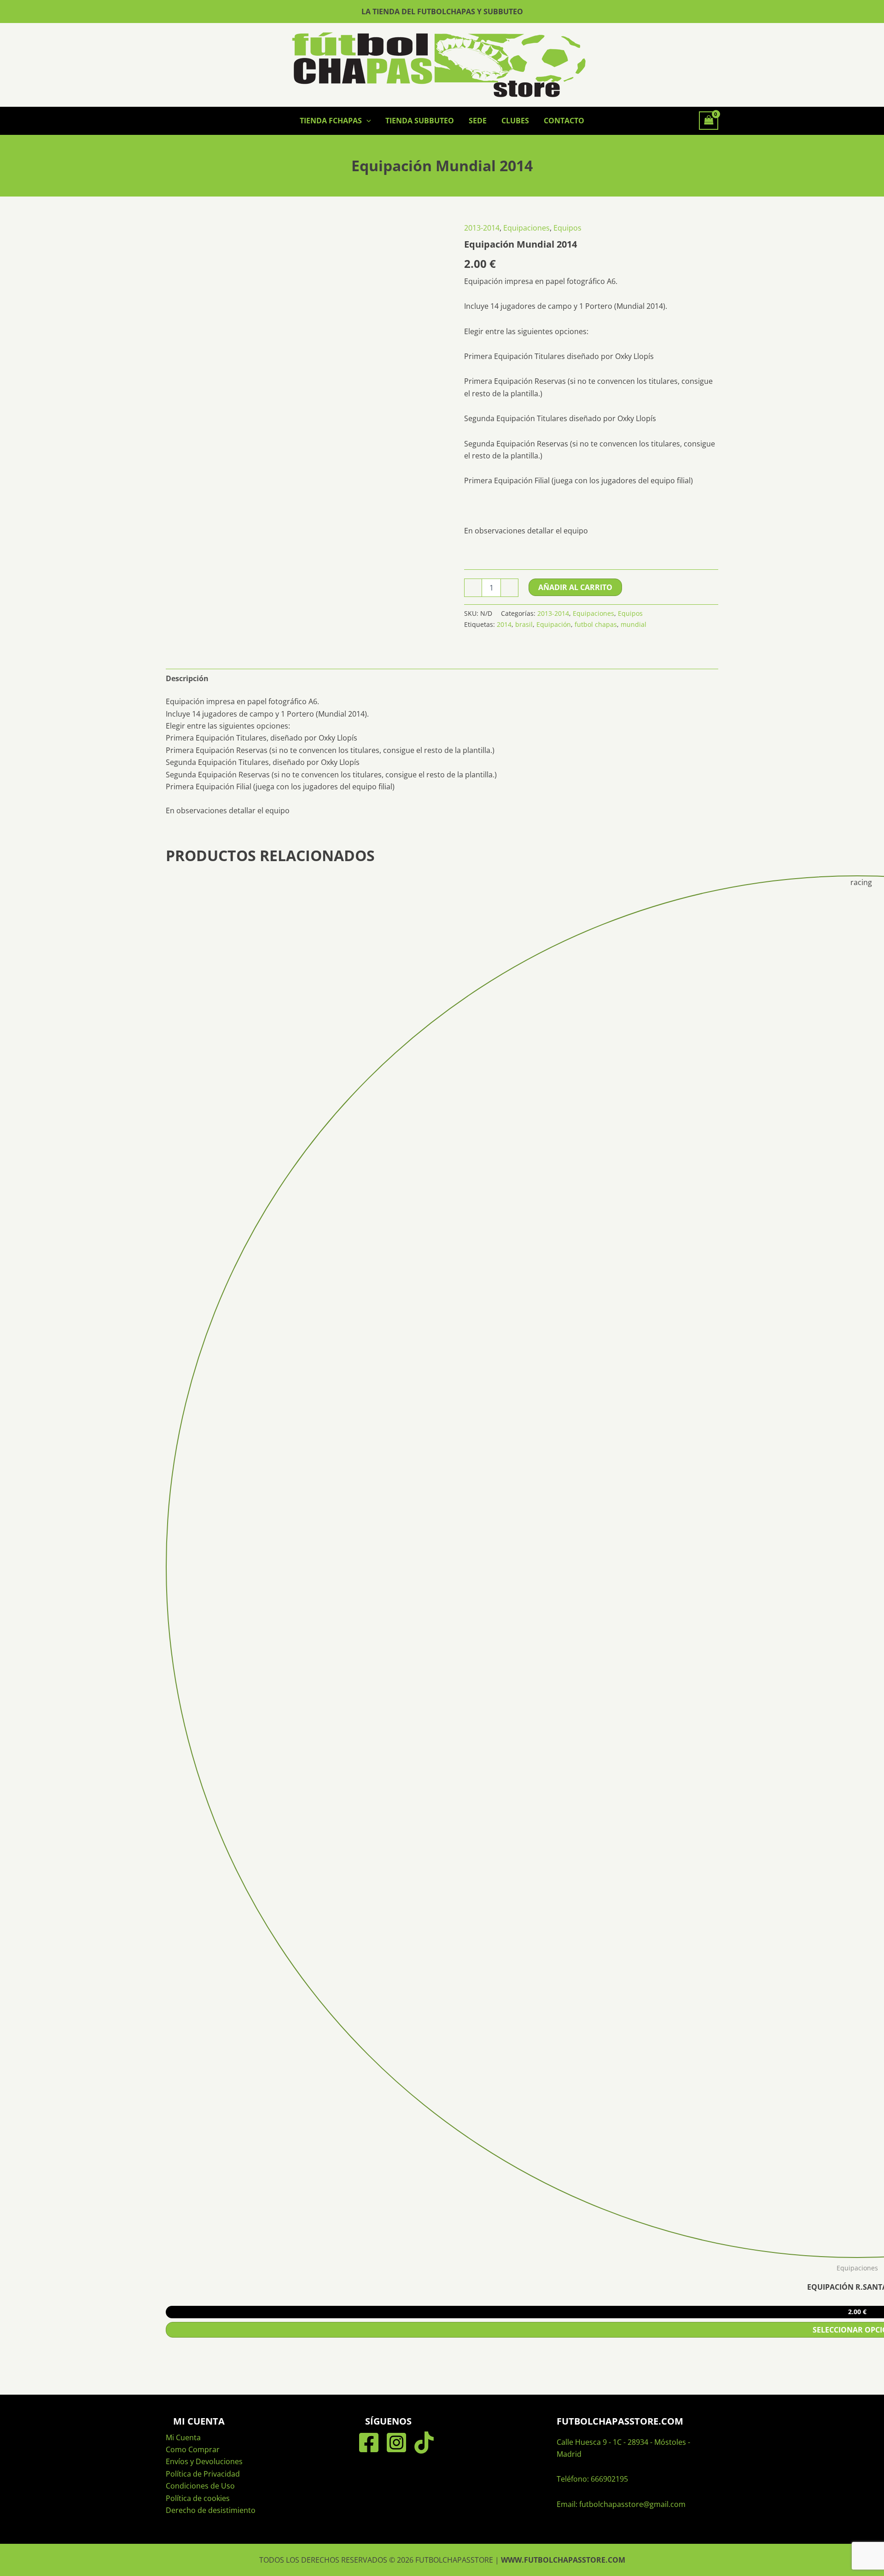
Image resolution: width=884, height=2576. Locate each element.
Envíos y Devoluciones (204, 2461)
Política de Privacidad (203, 2474)
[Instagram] (396, 2443)
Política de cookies (198, 2498)
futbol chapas (596, 624)
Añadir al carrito (575, 587)
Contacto (564, 121)
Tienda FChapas (331, 121)
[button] (366, 121)
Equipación (554, 624)
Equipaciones (526, 228)
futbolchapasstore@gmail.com (632, 2504)
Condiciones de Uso (200, 2486)
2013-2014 (482, 228)
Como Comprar (193, 2449)
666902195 (609, 2479)
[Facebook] (369, 2443)
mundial (634, 624)
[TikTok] (424, 2443)
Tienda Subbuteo (420, 121)
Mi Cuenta (183, 2437)
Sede (478, 121)
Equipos (567, 228)
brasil (524, 624)
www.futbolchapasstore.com (563, 2560)
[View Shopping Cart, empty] (709, 121)
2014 (504, 624)
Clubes (515, 121)
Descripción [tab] (187, 678)
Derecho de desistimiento (211, 2510)
